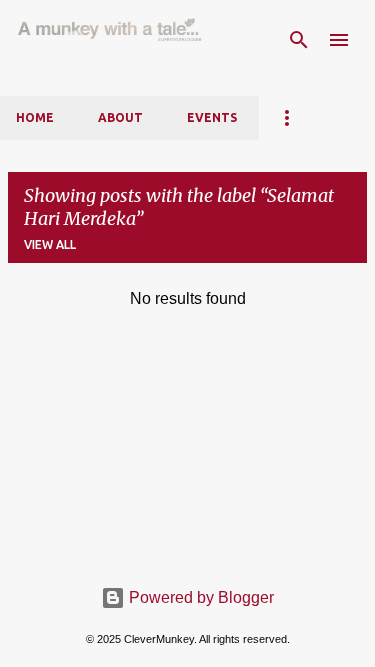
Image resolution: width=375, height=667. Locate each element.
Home (35, 117)
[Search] (299, 40)
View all (50, 244)
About (120, 117)
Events (212, 117)
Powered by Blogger (199, 597)
